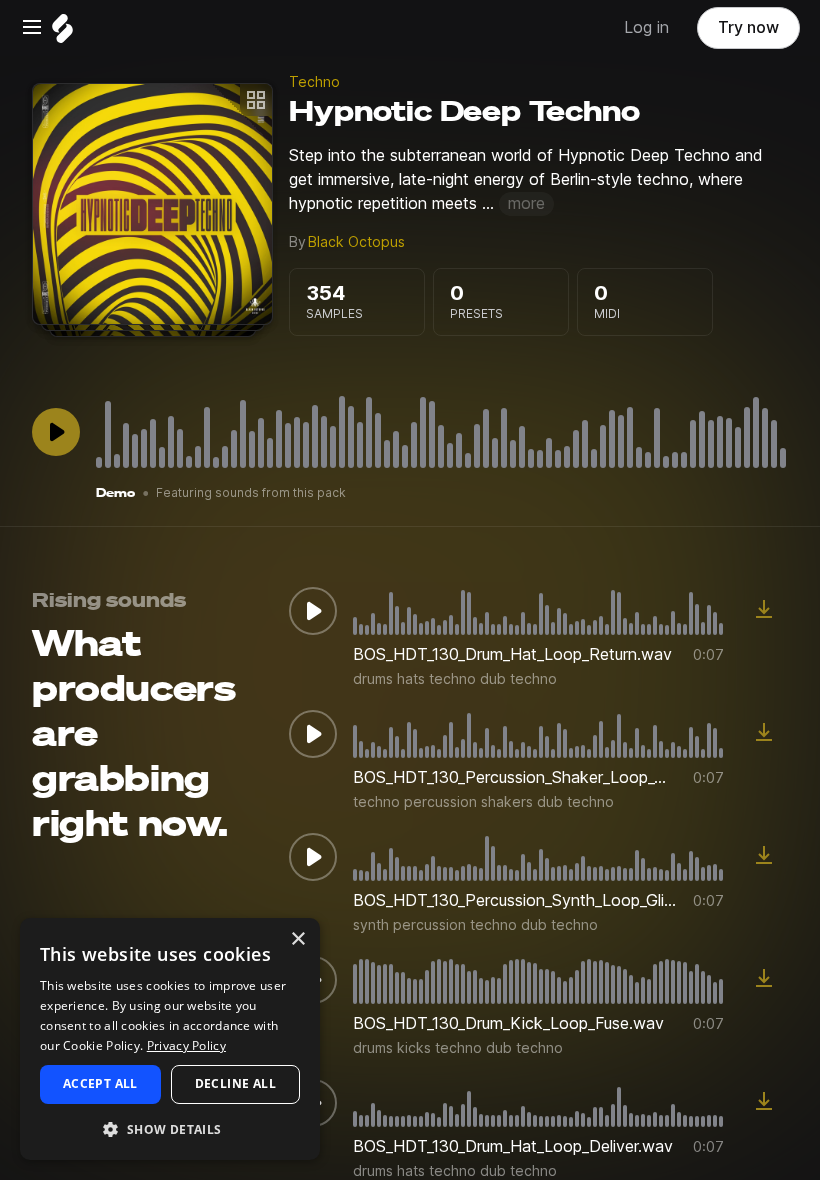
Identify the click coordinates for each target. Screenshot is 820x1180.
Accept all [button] (100, 1083)
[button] (170, 1128)
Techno (314, 82)
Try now (748, 27)
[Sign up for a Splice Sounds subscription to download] (764, 611)
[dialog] (170, 1039)
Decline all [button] (235, 1083)
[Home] (62, 33)
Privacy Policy (186, 1045)
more (526, 203)
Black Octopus (356, 242)
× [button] (297, 939)
